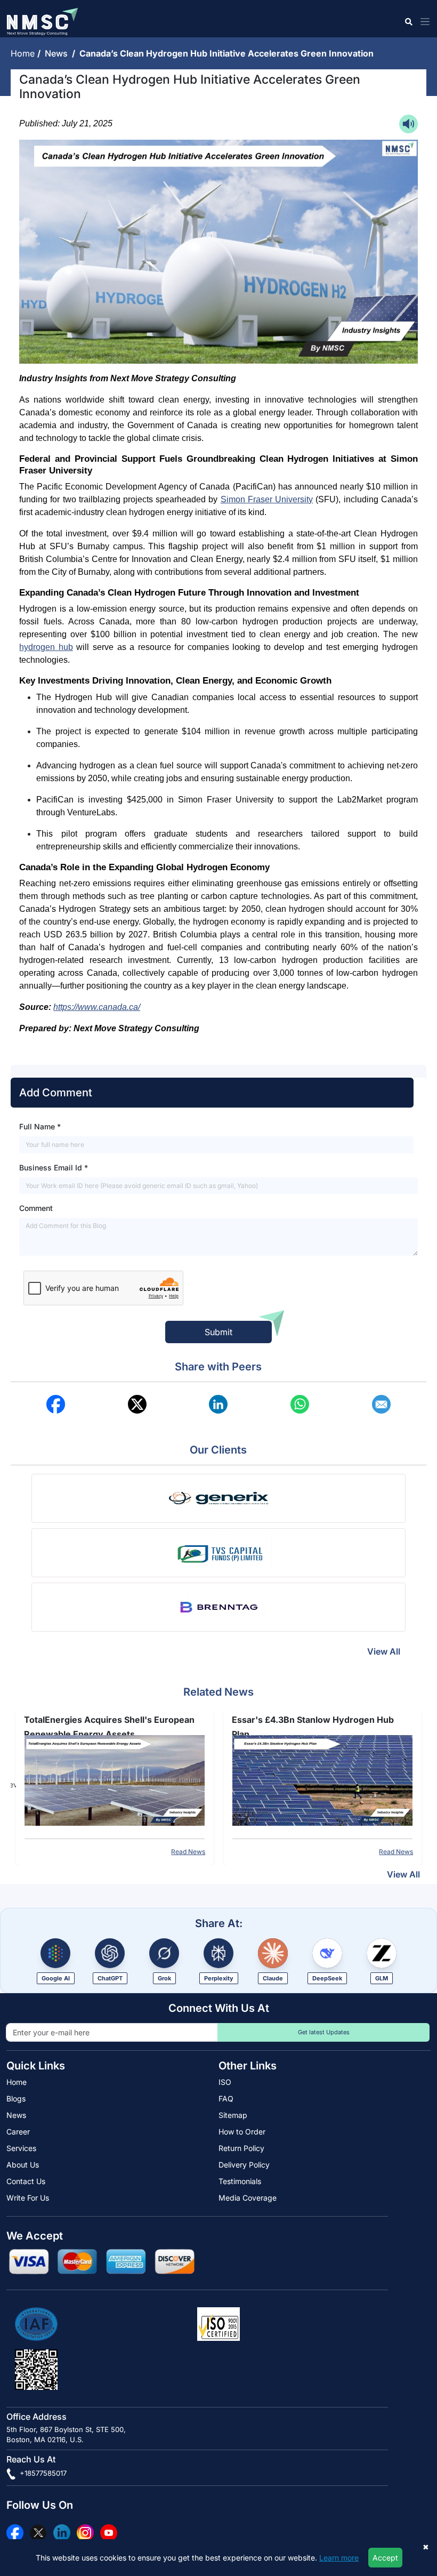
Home (24, 53)
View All (384, 1651)
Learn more (339, 2558)
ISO (225, 2082)
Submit (218, 1332)
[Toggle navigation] (423, 22)
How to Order (242, 2132)
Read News (196, 1852)
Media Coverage (248, 2198)
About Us (23, 2165)
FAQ (226, 2098)
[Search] (408, 22)
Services (21, 2148)
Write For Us (28, 2198)
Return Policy (241, 2148)
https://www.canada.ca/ (97, 1007)
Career (18, 2132)
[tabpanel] (122, 1785)
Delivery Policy (244, 2165)
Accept (385, 2558)
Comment (36, 1208)
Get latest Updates (324, 2032)
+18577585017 (42, 2473)
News (58, 53)
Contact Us (26, 2181)
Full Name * (40, 1126)
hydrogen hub (46, 647)
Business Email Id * (54, 1167)
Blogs (16, 2098)
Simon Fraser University (267, 499)
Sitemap (233, 2115)
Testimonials (240, 2181)
